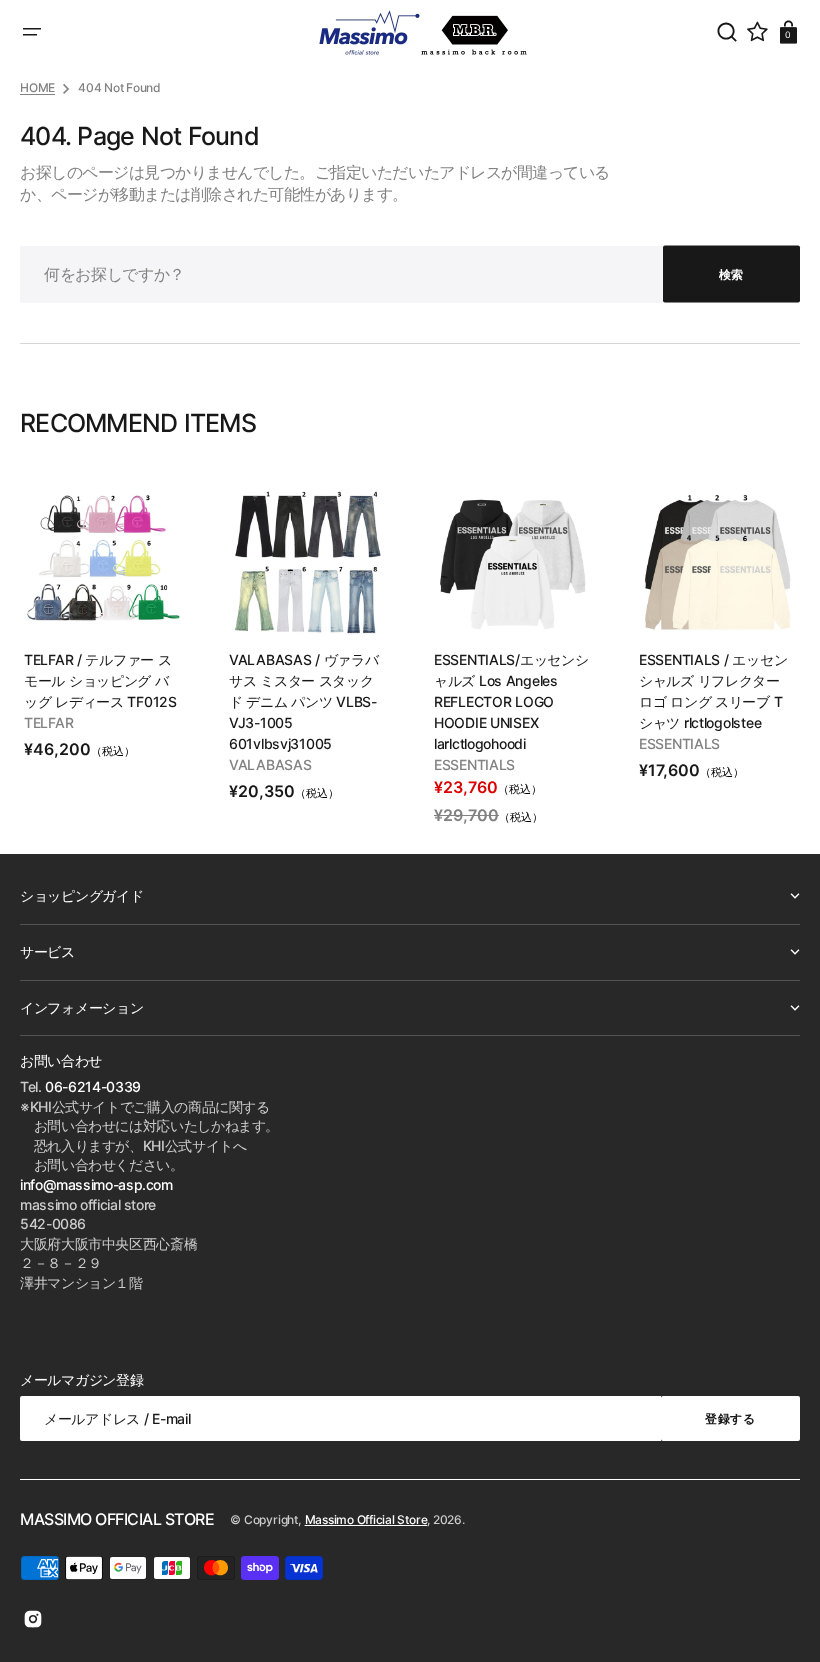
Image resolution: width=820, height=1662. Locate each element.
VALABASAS (270, 764)
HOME (37, 87)
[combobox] (410, 274)
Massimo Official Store (366, 1519)
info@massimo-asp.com (96, 1184)
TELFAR (48, 722)
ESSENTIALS (474, 764)
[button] (32, 32)
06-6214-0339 (93, 1086)
